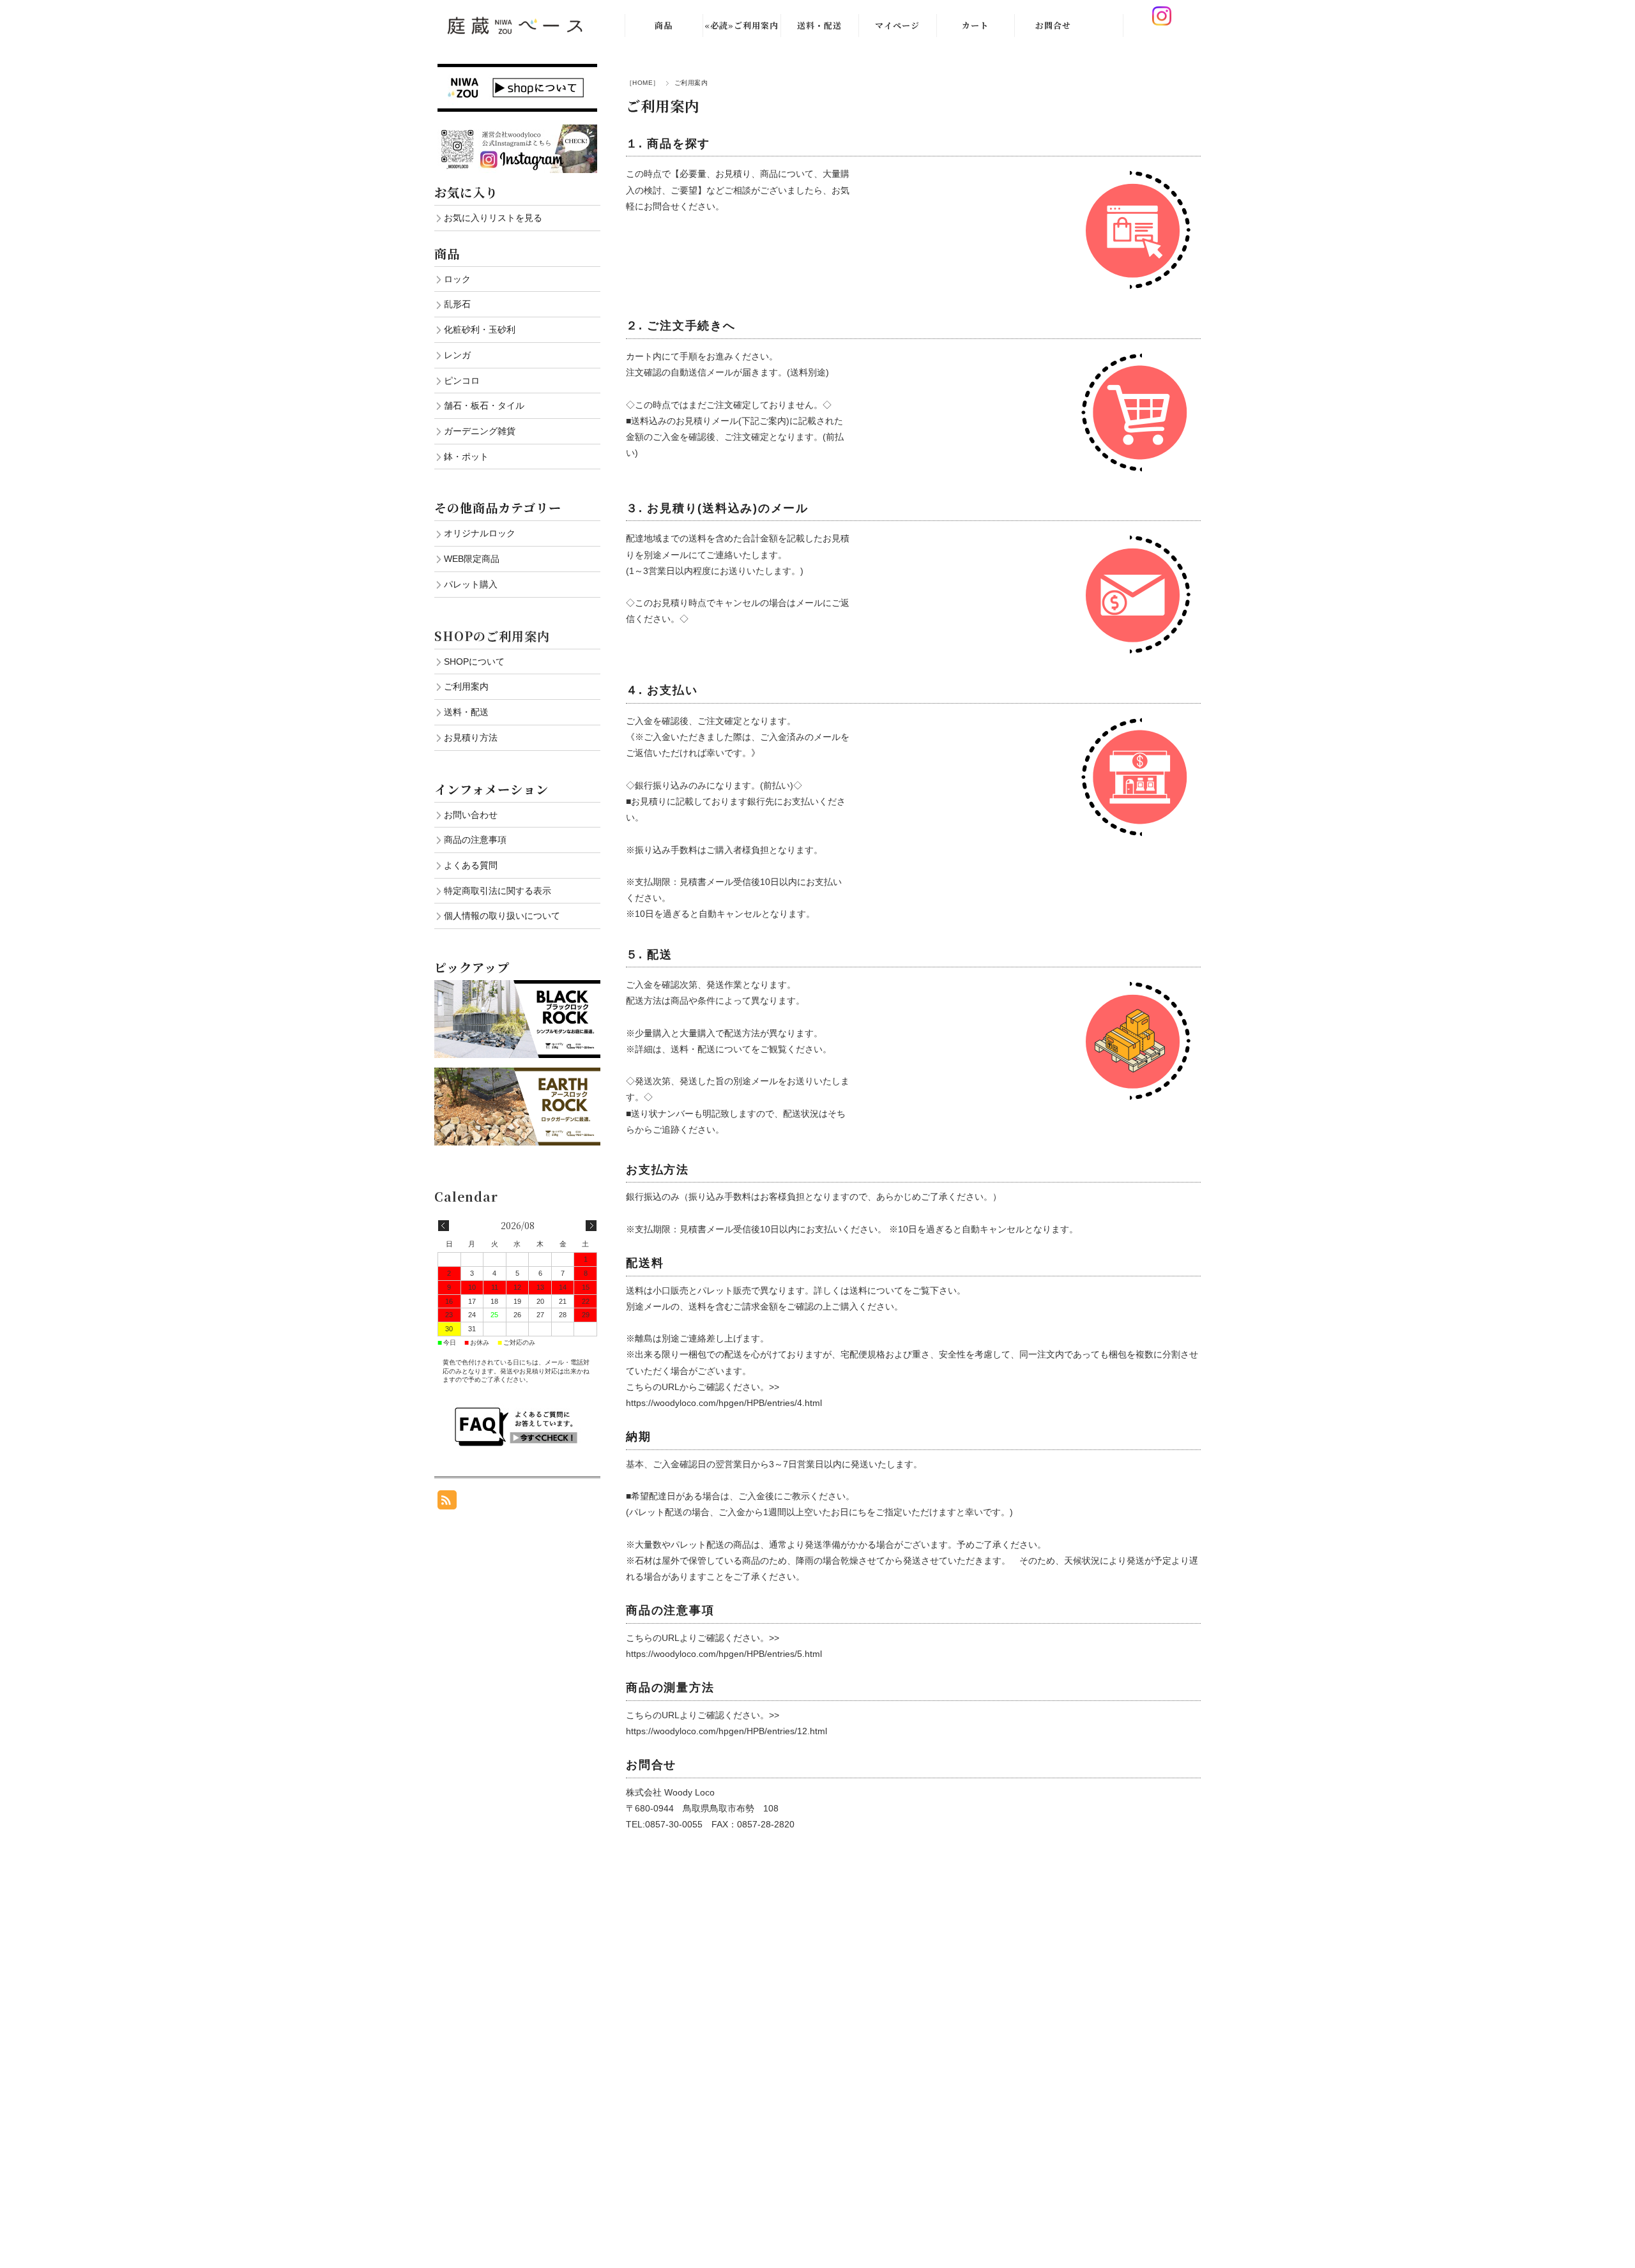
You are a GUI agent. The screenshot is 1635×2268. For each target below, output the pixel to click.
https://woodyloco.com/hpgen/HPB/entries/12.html (726, 1731)
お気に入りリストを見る (493, 218)
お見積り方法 (471, 737)
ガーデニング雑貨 (480, 431)
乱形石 (457, 304)
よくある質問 (471, 865)
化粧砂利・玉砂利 (480, 329)
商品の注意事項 (475, 840)
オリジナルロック (480, 533)
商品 (664, 25)
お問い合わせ (471, 815)
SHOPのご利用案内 (492, 636)
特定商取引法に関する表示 (498, 891)
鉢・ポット (466, 457)
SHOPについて (474, 661)
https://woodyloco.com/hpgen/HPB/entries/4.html (724, 1403)
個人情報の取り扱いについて (502, 916)
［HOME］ (643, 83)
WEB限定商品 (472, 559)
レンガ (457, 355)
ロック (457, 279)
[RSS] (447, 1503)
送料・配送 (819, 25)
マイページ (897, 25)
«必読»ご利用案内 (741, 25)
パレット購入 (471, 584)
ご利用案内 (466, 686)
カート (975, 25)
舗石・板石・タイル (484, 405)
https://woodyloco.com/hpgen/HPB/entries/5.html (724, 1654)
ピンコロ (462, 381)
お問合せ (1053, 25)
